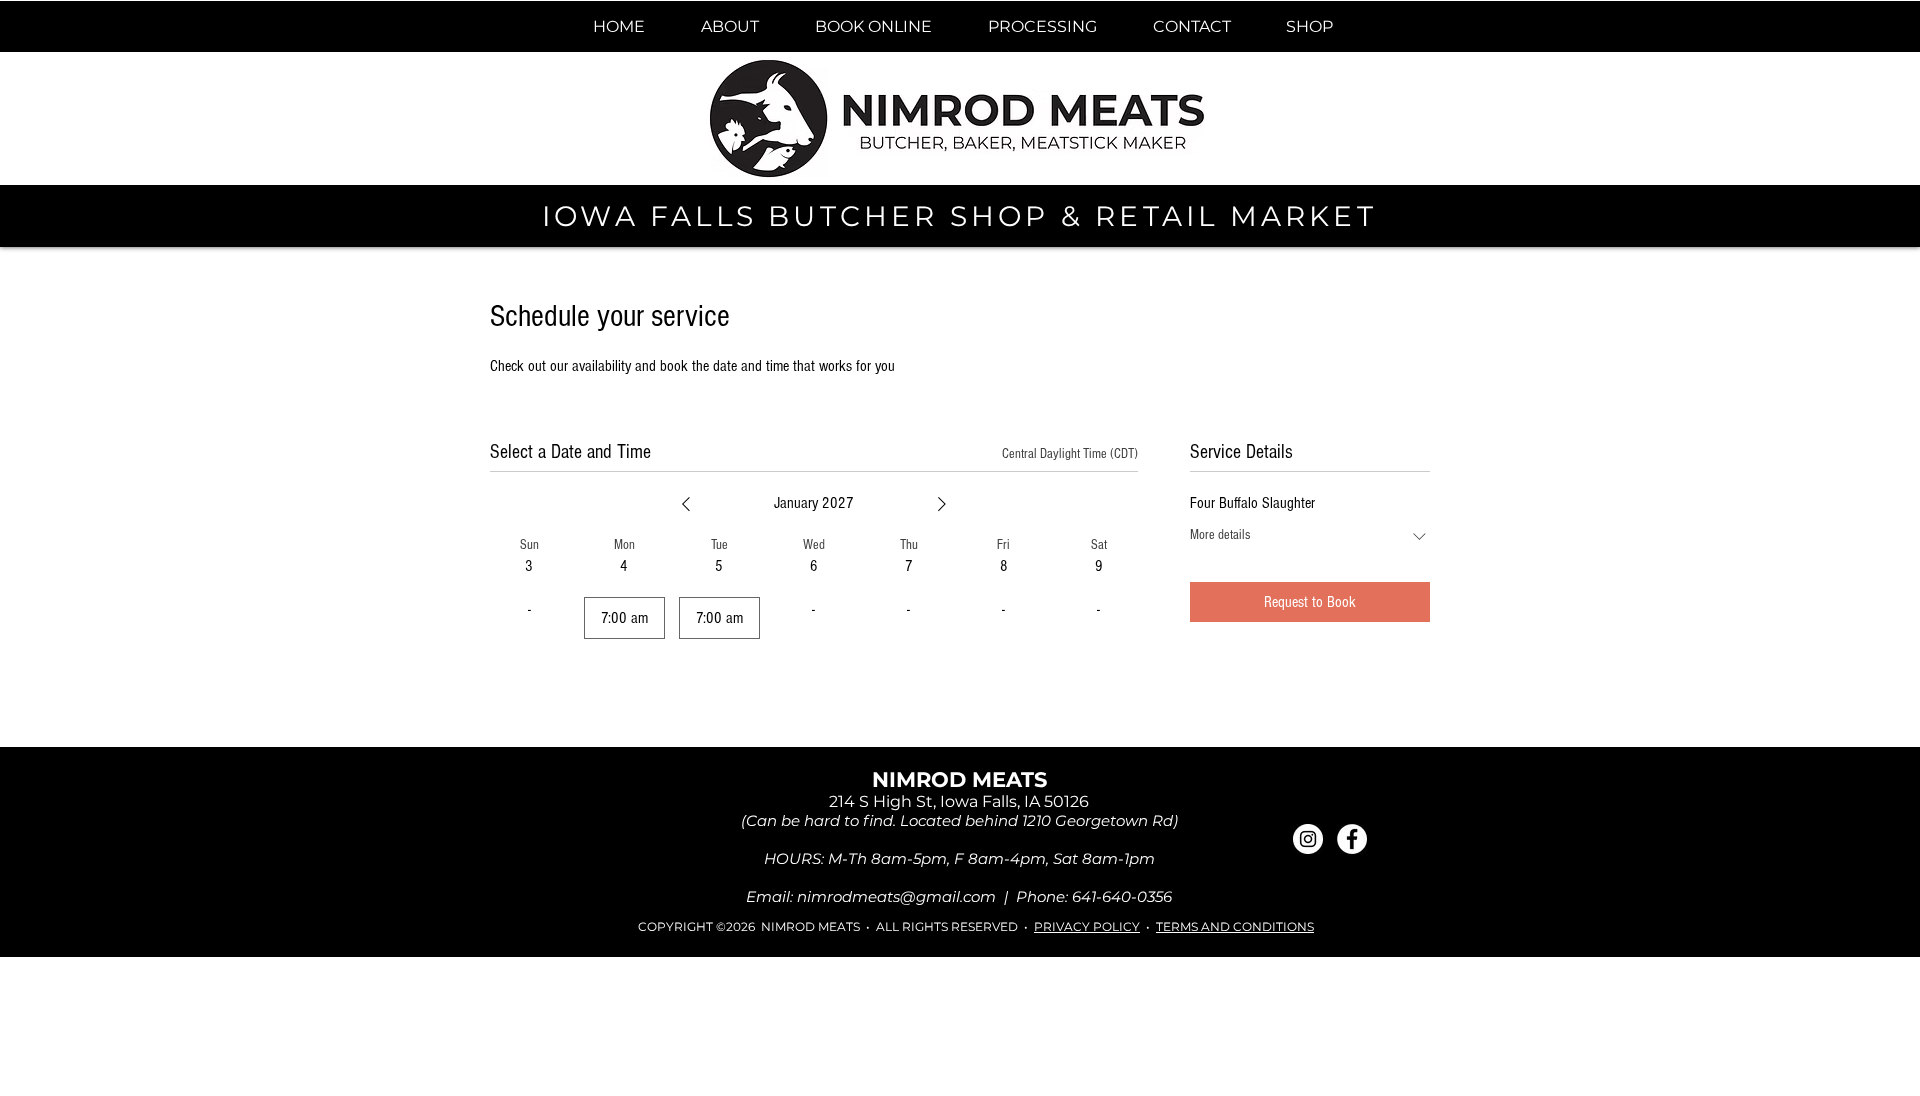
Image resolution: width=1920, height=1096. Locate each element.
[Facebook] (1352, 839)
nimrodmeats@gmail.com (896, 896)
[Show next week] (942, 504)
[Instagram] (1308, 839)
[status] (1070, 454)
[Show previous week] (686, 504)
